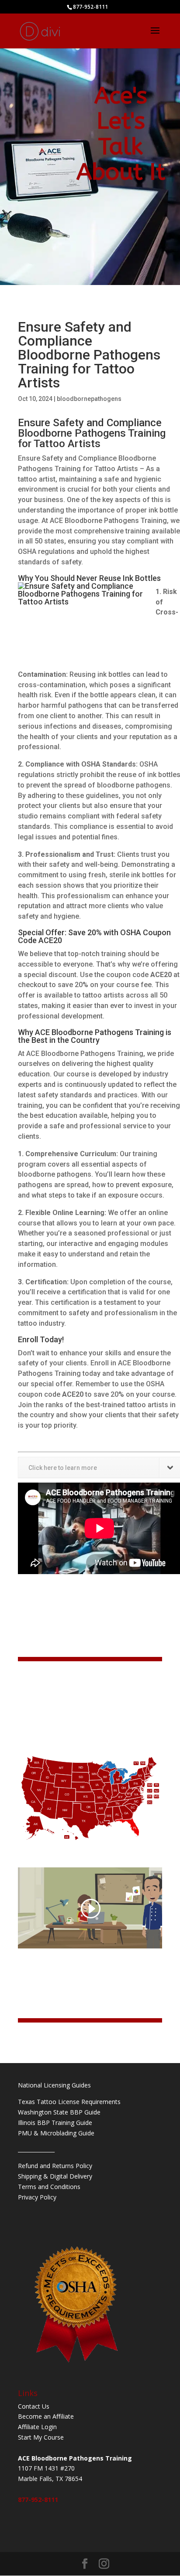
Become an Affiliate (46, 2416)
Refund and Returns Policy (55, 2166)
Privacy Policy (37, 2197)
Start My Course (41, 2437)
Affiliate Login (37, 2427)
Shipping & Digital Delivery (55, 2176)
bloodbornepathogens (89, 399)
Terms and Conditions (49, 2187)
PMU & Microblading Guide (56, 2133)
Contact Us (34, 2406)
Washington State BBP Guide (59, 2112)
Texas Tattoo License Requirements (69, 2102)
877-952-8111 (38, 2500)
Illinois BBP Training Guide (55, 2123)
